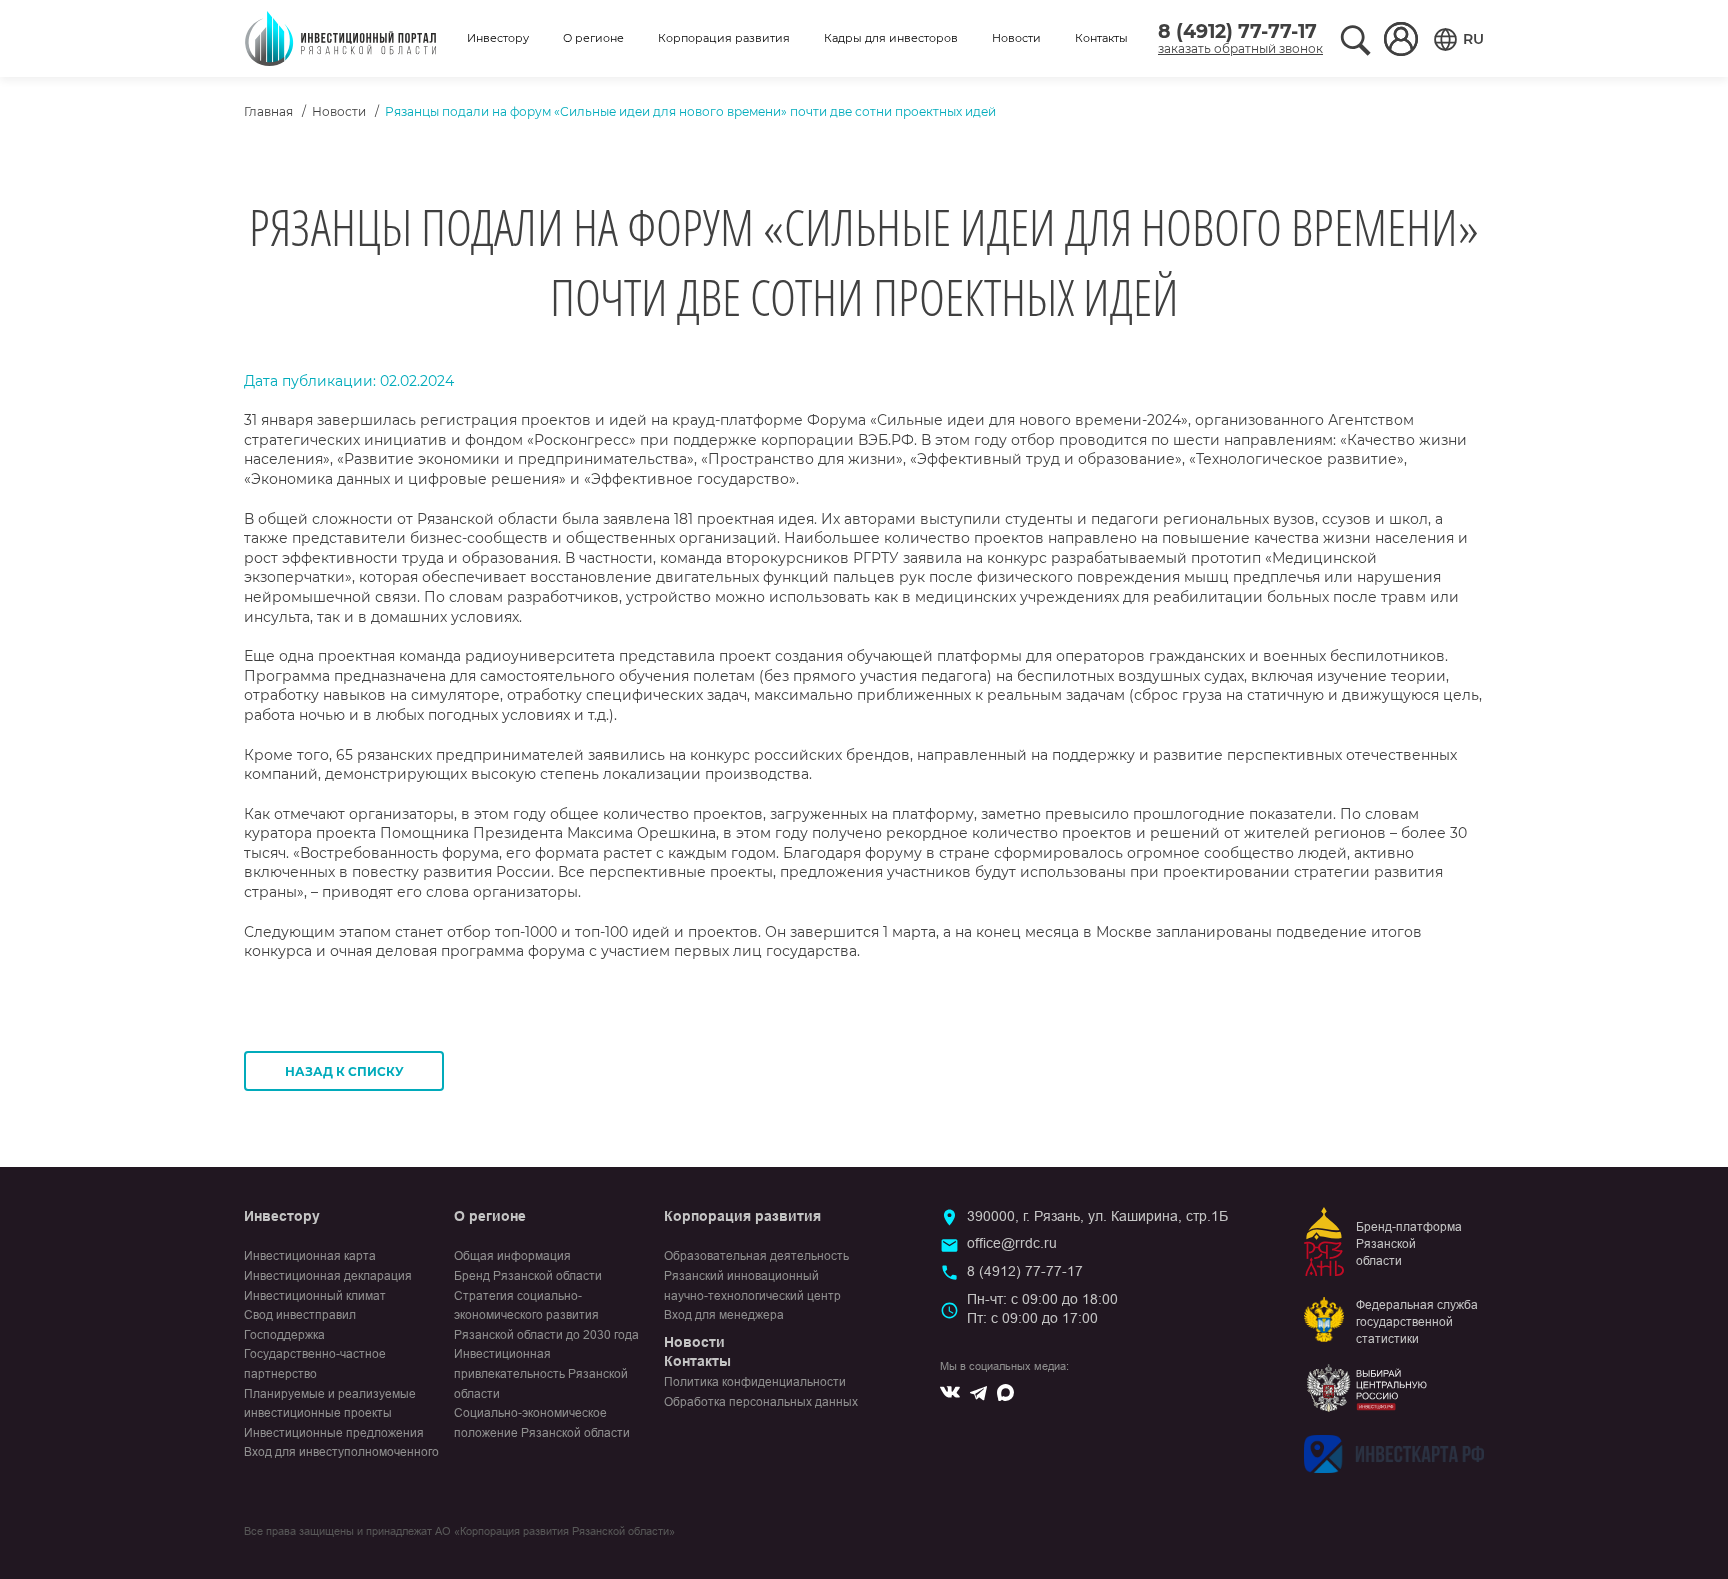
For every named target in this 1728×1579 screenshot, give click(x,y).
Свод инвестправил (300, 1315)
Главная (268, 111)
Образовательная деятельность (756, 1256)
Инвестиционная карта (310, 1256)
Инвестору (498, 38)
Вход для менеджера (724, 1315)
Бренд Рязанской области (528, 1276)
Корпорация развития (724, 38)
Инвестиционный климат (315, 1296)
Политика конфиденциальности (755, 1382)
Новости (1016, 38)
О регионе (593, 38)
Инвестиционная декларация (328, 1276)
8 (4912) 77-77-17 (1237, 31)
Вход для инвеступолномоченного (341, 1452)
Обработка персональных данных (761, 1402)
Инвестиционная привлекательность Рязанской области (541, 1373)
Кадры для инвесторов (891, 38)
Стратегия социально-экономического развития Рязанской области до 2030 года (546, 1315)
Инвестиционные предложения (334, 1433)
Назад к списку (344, 1071)
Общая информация (512, 1256)
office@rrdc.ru (1012, 1243)
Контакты (1101, 38)
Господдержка (284, 1335)
